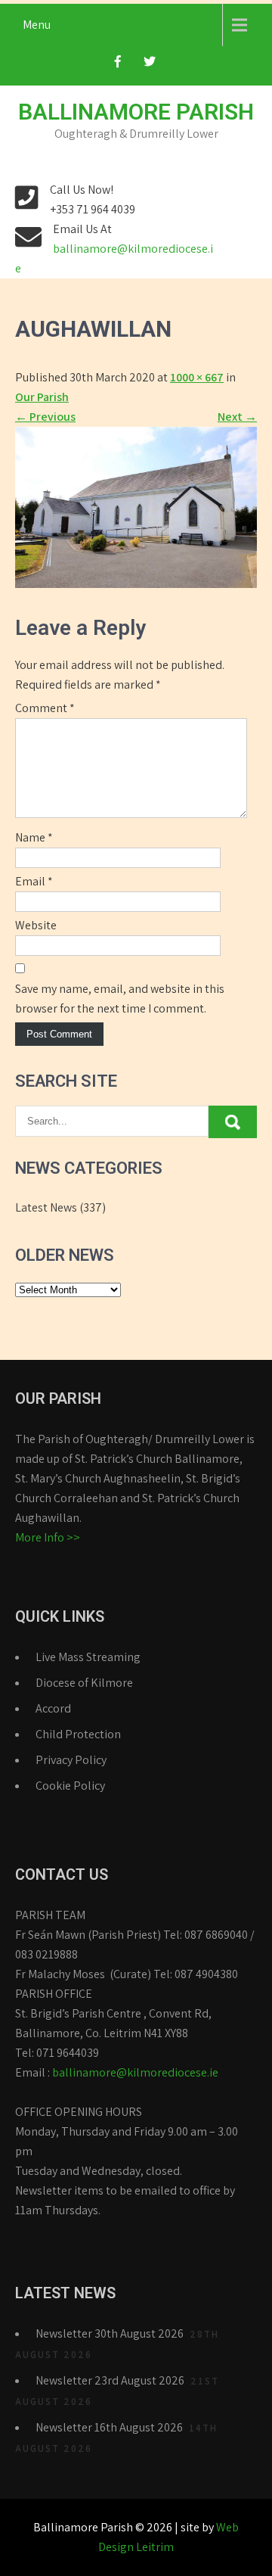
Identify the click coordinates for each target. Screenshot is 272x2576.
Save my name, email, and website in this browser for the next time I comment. (120, 999)
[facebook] (118, 66)
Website (36, 925)
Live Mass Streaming (88, 1657)
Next (237, 417)
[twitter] (150, 66)
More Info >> (48, 1537)
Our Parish (42, 397)
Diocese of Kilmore (84, 1683)
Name (34, 837)
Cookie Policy (70, 1786)
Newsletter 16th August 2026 (109, 2427)
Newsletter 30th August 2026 (110, 2333)
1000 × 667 (197, 377)
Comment (45, 708)
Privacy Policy (71, 1760)
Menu (37, 25)
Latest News (46, 1207)
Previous (45, 417)
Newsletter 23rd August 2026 (110, 2380)
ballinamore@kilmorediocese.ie (135, 2072)
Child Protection (78, 1734)
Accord (53, 1708)
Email (34, 881)
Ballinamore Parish (136, 112)
